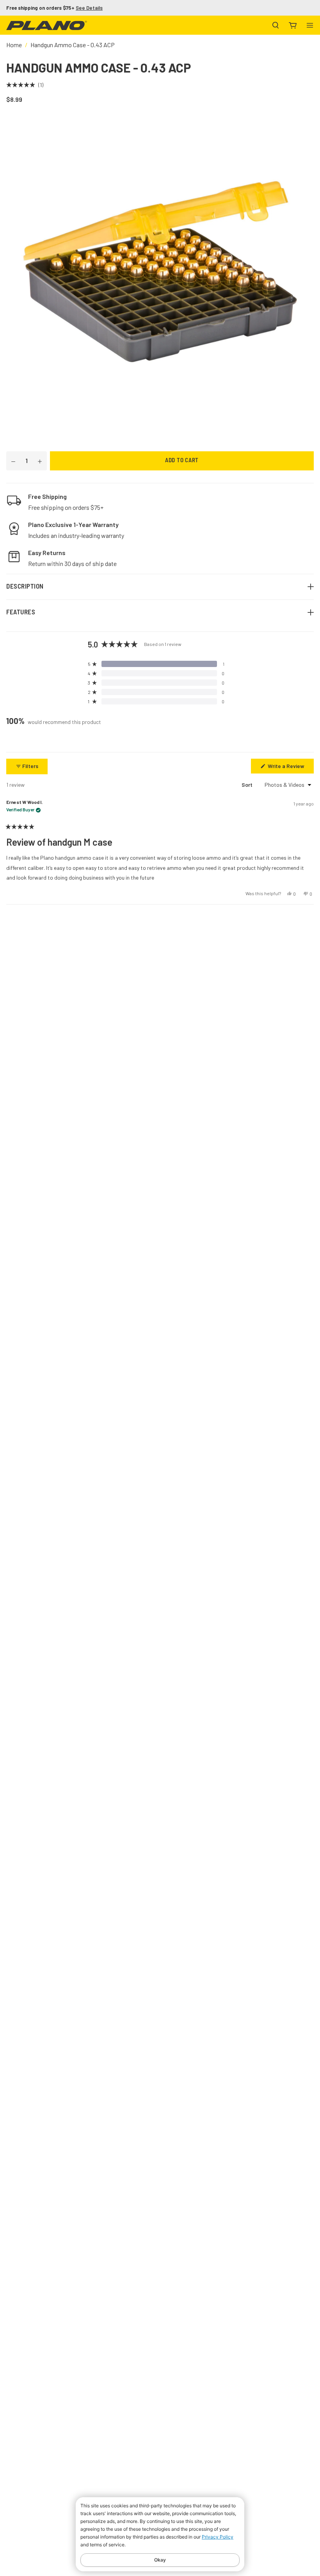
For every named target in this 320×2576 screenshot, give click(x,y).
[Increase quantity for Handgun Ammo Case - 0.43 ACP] (40, 461)
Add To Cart (182, 461)
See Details (89, 8)
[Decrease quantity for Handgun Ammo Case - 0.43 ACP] (13, 461)
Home (14, 45)
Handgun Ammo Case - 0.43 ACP (73, 45)
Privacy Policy (218, 2537)
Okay (160, 2560)
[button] (25, 85)
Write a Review (290, 768)
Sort (248, 785)
